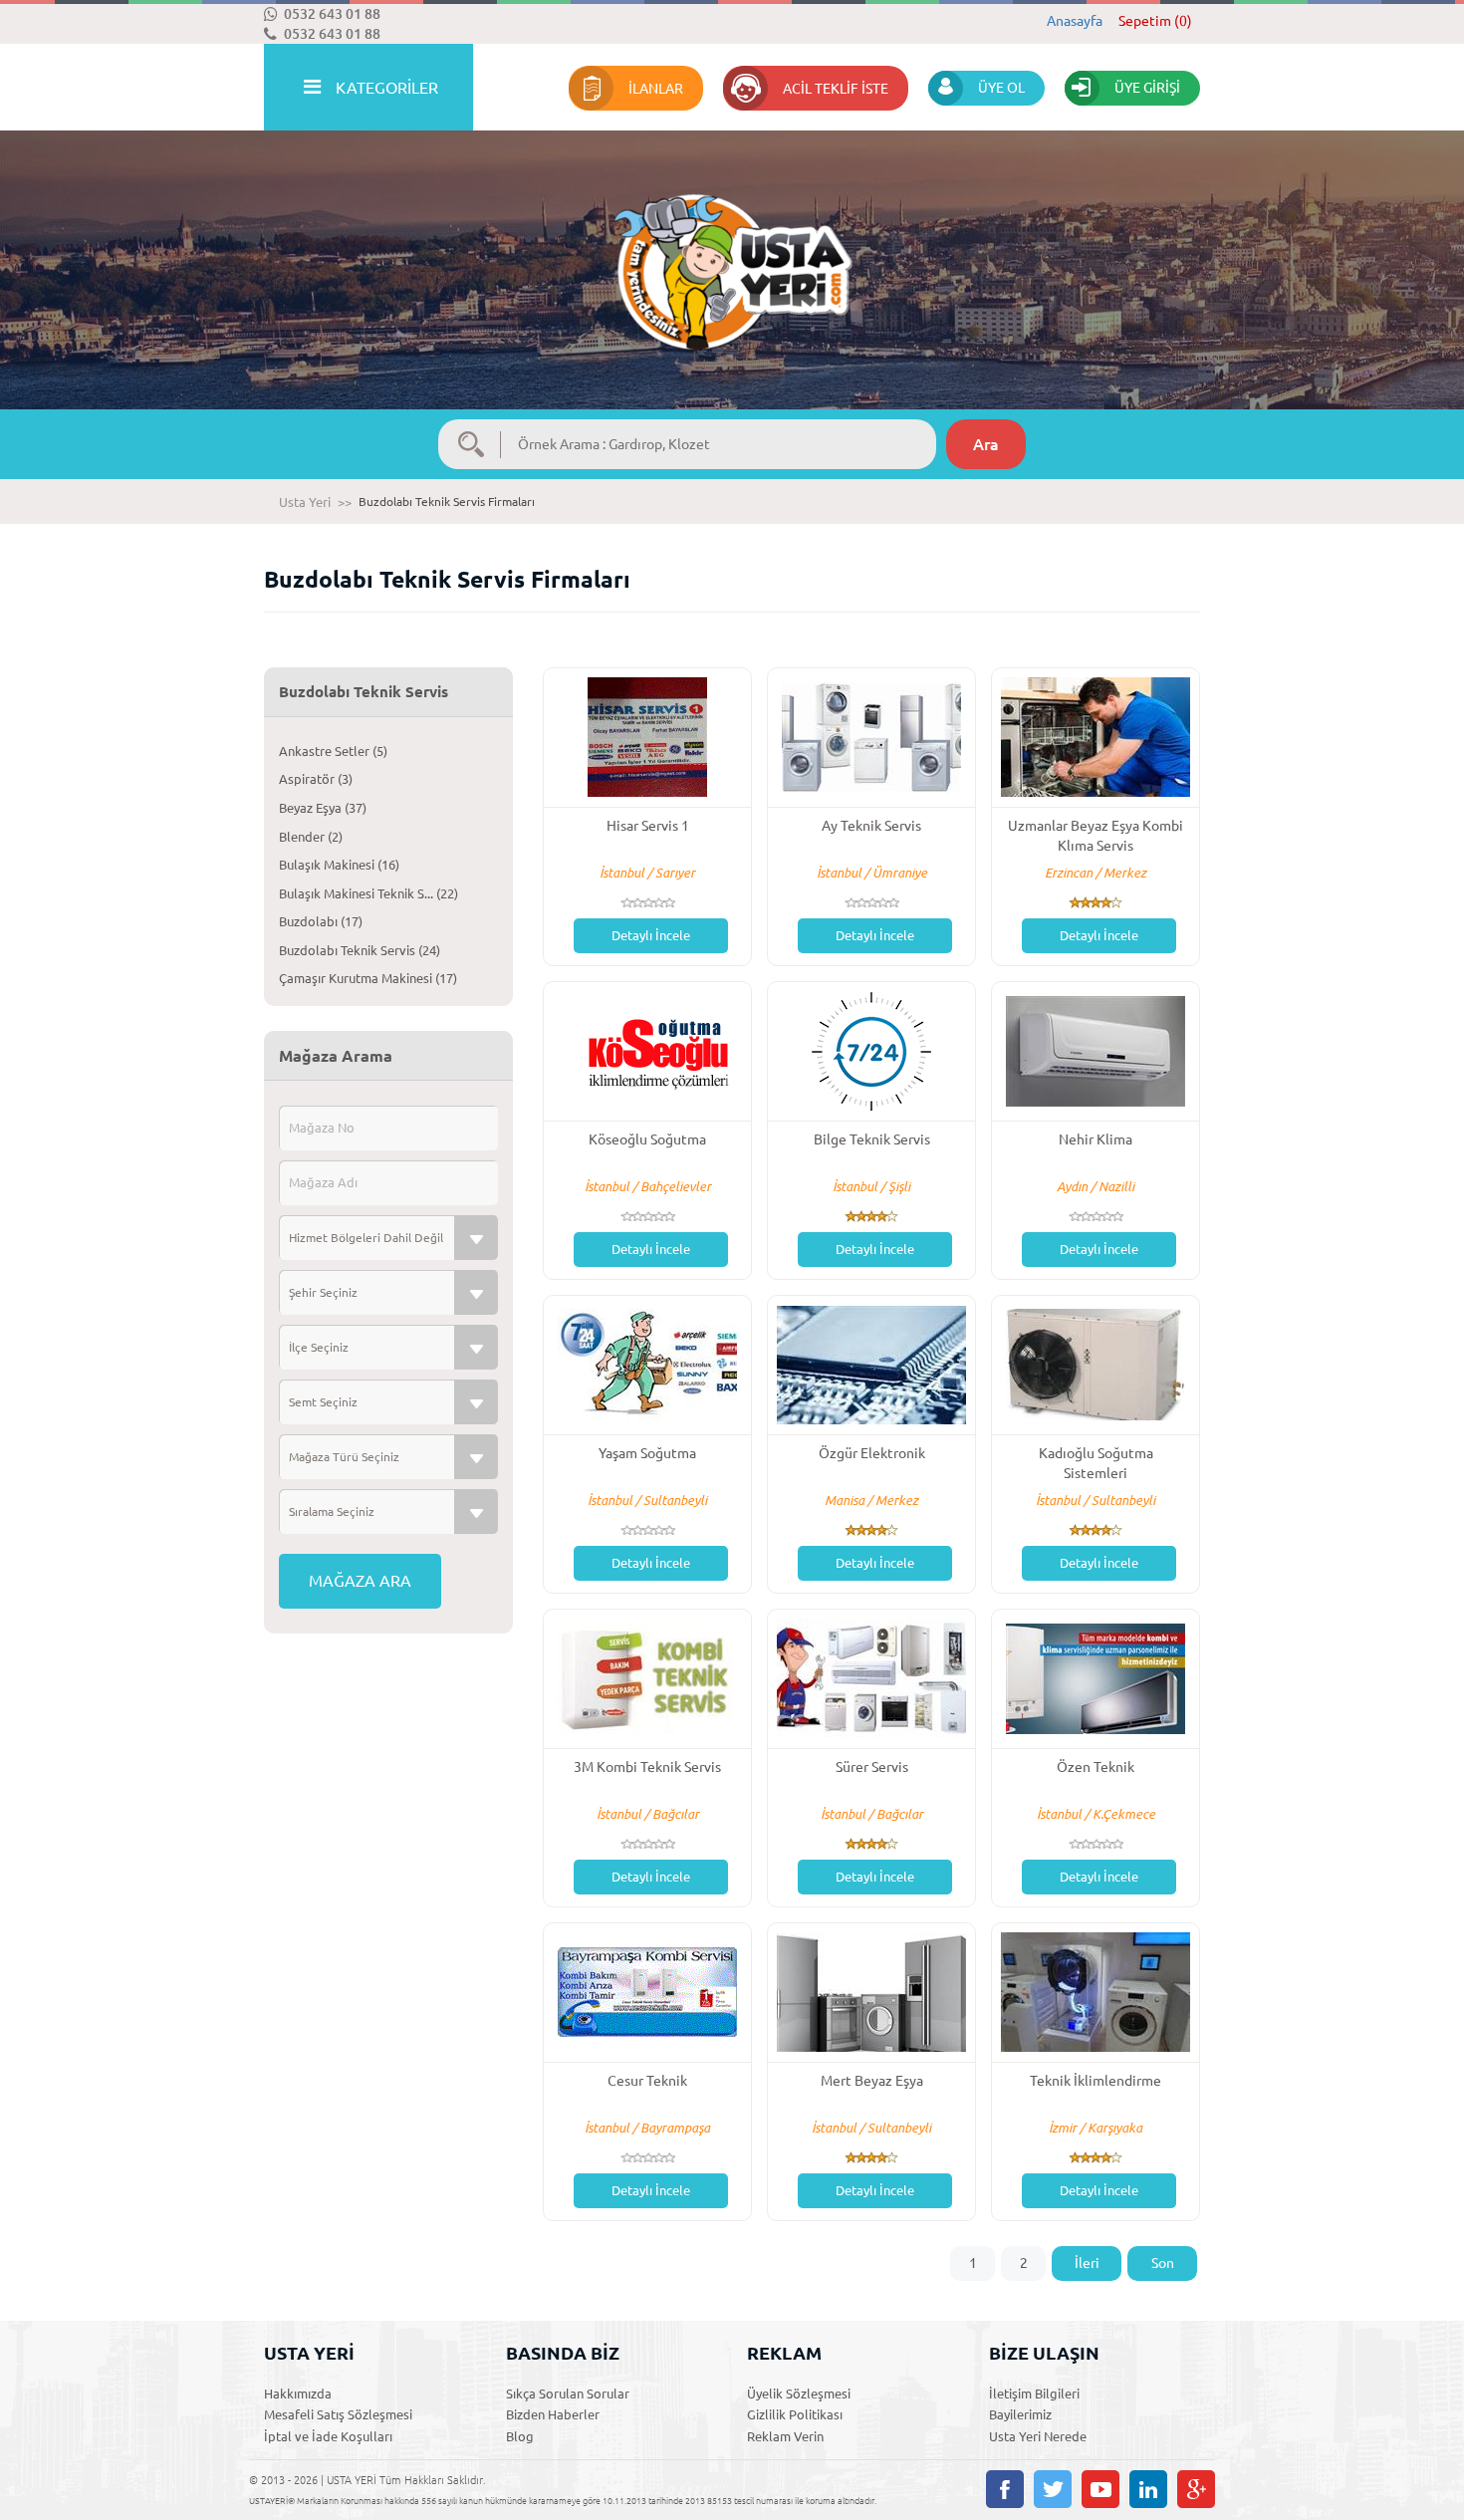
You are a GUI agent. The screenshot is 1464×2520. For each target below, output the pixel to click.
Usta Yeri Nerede (1038, 2436)
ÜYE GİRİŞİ (1147, 88)
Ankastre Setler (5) (333, 751)
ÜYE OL (1001, 88)
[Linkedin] (1148, 2489)
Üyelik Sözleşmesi (799, 2394)
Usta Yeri (305, 502)
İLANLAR (656, 89)
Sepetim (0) (1155, 21)
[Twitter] (1053, 2489)
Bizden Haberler (553, 2414)
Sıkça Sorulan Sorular (568, 2394)
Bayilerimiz (1020, 2414)
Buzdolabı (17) (321, 921)
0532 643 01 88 (332, 14)
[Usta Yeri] (732, 252)
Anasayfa (1075, 21)
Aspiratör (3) (316, 779)
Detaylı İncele (651, 935)
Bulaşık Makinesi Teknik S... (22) (368, 893)
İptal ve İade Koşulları (328, 2436)
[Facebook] (1005, 2489)
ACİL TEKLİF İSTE (836, 89)
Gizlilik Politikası (795, 2414)
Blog (520, 2436)
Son (1163, 2263)
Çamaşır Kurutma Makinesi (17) (368, 978)
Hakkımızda (298, 2394)
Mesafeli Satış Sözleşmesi (338, 2414)
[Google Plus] (1196, 2489)
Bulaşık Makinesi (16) (339, 865)
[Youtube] (1100, 2489)
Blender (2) (311, 837)
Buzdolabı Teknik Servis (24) (360, 950)
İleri (1087, 2263)
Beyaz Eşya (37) (323, 808)
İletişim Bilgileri (1034, 2394)
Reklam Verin (785, 2436)
